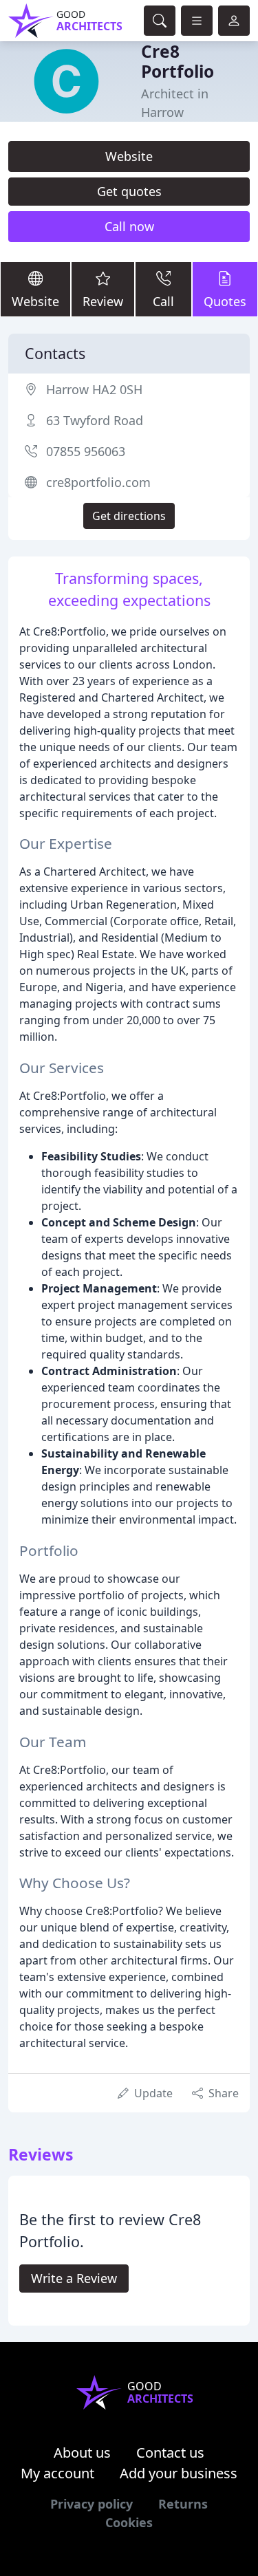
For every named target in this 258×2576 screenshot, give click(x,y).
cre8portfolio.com (98, 482)
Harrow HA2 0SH (94, 389)
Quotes (225, 301)
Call (163, 301)
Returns (183, 2504)
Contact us (170, 2453)
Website (129, 156)
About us (82, 2453)
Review (103, 301)
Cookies (129, 2522)
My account (57, 2473)
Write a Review (74, 2278)
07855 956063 (86, 451)
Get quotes (129, 191)
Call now (129, 226)
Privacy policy (92, 2504)
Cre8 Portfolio (178, 61)
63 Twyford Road (95, 420)
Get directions (129, 516)
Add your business (179, 2473)
